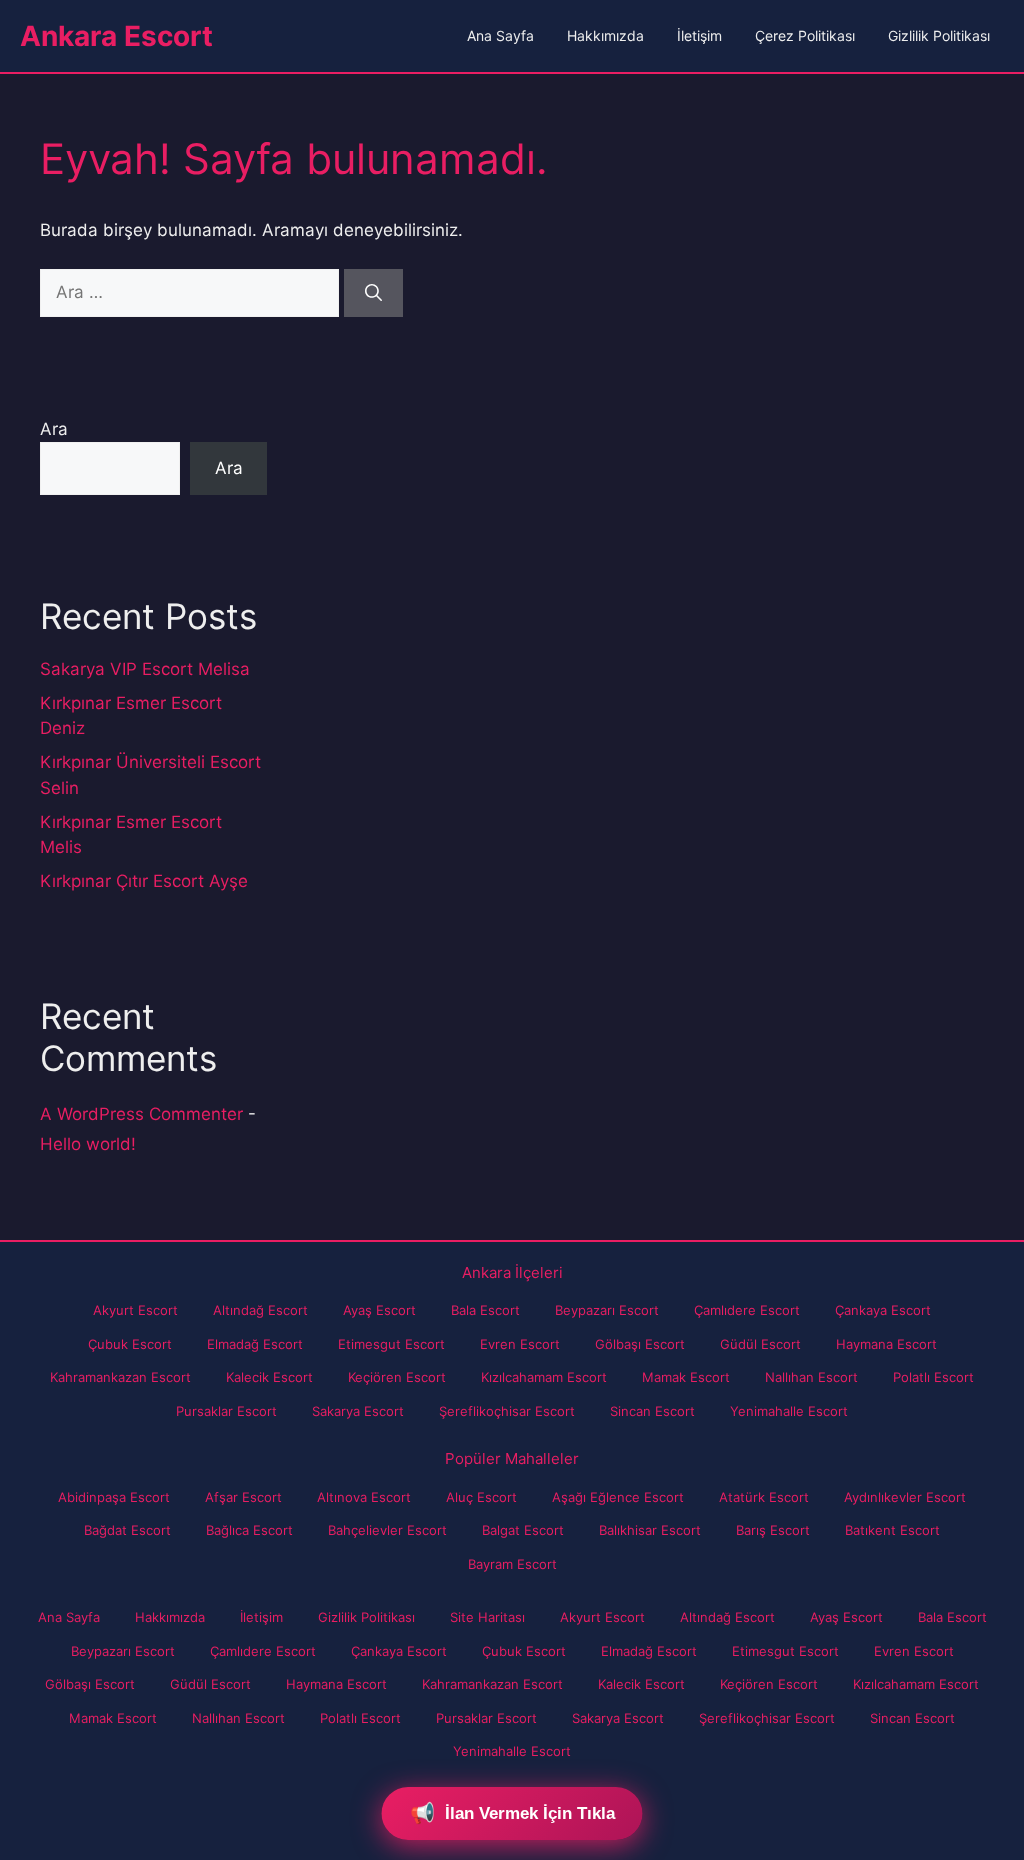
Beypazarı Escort (607, 1310)
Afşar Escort (243, 1497)
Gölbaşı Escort (640, 1344)
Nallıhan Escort (811, 1377)
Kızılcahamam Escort (544, 1377)
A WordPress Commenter (141, 1114)
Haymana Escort (886, 1344)
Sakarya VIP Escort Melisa (145, 669)
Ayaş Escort (379, 1310)
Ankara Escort (116, 36)
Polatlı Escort (933, 1377)
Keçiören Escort (397, 1377)
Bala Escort (485, 1310)
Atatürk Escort (764, 1497)
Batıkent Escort (892, 1530)
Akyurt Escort (135, 1310)
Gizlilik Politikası (939, 35)
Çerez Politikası (805, 35)
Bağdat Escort (127, 1530)
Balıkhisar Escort (650, 1530)
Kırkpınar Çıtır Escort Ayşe (144, 881)
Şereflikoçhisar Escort (507, 1411)
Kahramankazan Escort (120, 1377)
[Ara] (373, 293)
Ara (54, 429)
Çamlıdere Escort (747, 1310)
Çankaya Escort (883, 1310)
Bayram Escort (512, 1564)
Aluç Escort (481, 1497)
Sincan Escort (652, 1411)
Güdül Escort (760, 1344)
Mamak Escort (686, 1377)
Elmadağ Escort (255, 1344)
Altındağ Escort (260, 1310)
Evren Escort (520, 1344)
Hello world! (88, 1144)
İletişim (699, 35)
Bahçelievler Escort (387, 1530)
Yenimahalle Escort (789, 1411)
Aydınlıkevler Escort (905, 1497)
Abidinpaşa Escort (114, 1497)
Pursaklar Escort (226, 1411)
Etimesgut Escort (391, 1344)
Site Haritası (487, 1617)
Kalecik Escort (269, 1377)
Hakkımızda (605, 35)
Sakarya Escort (358, 1411)
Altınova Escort (364, 1497)
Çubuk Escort (130, 1344)
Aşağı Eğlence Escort (618, 1497)
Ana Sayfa (500, 35)
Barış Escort (773, 1530)
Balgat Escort (523, 1530)
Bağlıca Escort (249, 1530)
